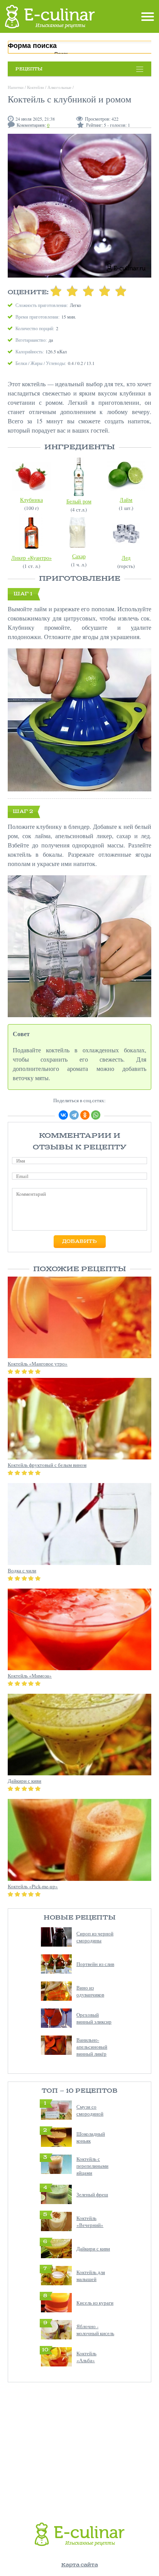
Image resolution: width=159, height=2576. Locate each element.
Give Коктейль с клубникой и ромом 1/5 (56, 291)
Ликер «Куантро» (31, 558)
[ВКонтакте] (63, 1115)
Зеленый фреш (92, 2194)
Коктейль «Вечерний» (90, 2221)
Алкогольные (59, 87)
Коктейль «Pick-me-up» (33, 1886)
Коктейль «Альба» (86, 2357)
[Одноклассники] (85, 1115)
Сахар (79, 556)
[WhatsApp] (96, 1115)
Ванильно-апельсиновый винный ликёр (92, 2047)
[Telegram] (74, 1115)
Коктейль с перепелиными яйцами (92, 2166)
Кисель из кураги (95, 2303)
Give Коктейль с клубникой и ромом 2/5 (72, 291)
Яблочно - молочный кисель (95, 2330)
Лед (126, 558)
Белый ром (79, 501)
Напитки (16, 87)
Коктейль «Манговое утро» (38, 1364)
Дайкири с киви (93, 2249)
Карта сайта (80, 2565)
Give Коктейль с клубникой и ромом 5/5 (121, 291)
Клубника (31, 500)
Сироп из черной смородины (95, 1937)
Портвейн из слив (95, 1964)
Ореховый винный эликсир (94, 2018)
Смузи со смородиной (90, 2110)
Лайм (126, 500)
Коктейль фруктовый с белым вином (47, 1465)
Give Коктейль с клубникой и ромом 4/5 (105, 291)
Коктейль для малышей (91, 2276)
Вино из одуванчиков (90, 1991)
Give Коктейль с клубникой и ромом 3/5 (88, 291)
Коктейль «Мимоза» (30, 1676)
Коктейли (36, 87)
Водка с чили (22, 1570)
